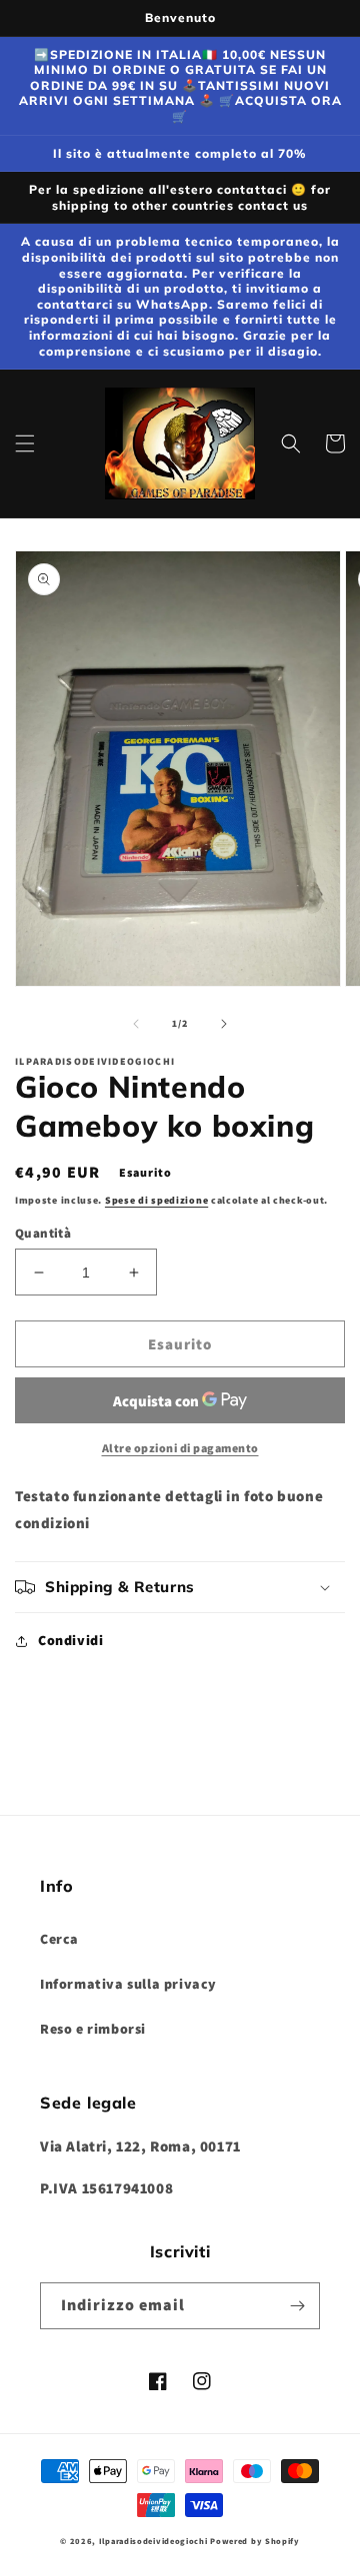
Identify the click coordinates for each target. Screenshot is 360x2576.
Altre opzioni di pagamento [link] (180, 1448)
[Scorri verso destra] (224, 1024)
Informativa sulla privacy (128, 1984)
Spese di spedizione (156, 1200)
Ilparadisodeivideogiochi (153, 2541)
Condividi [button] (70, 1640)
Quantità (43, 1233)
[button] (25, 443)
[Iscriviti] (297, 2306)
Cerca (59, 1939)
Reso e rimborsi (93, 2029)
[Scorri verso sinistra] (136, 1024)
